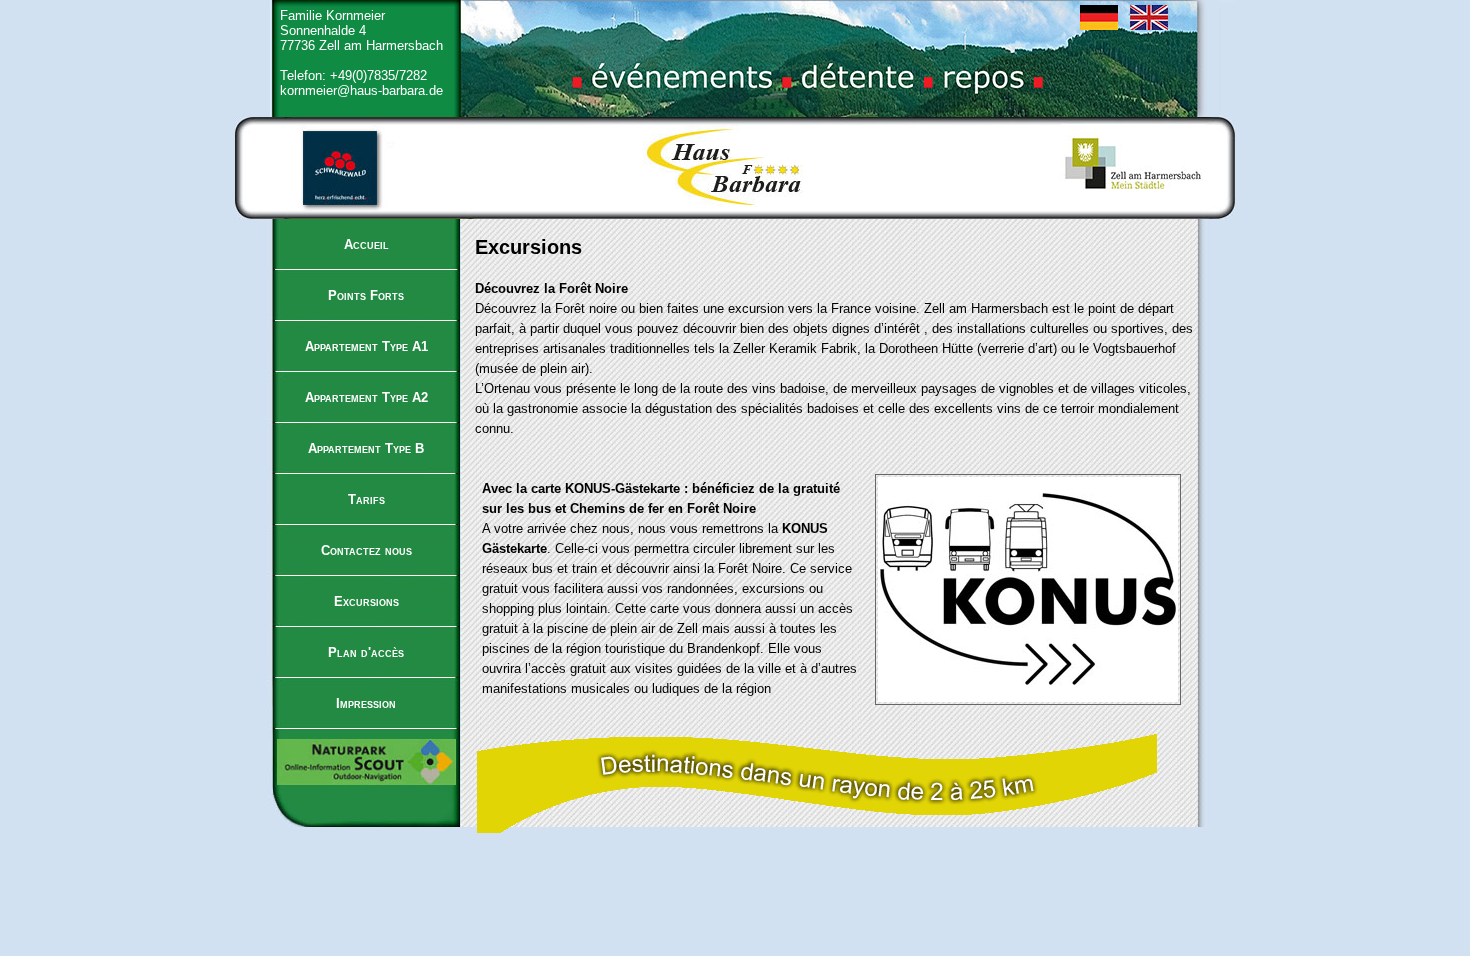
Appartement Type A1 (366, 346)
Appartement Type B (366, 448)
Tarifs (366, 499)
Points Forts (366, 295)
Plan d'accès (366, 652)
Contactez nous (366, 550)
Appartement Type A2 (366, 397)
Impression (366, 703)
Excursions (366, 601)
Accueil (366, 244)
